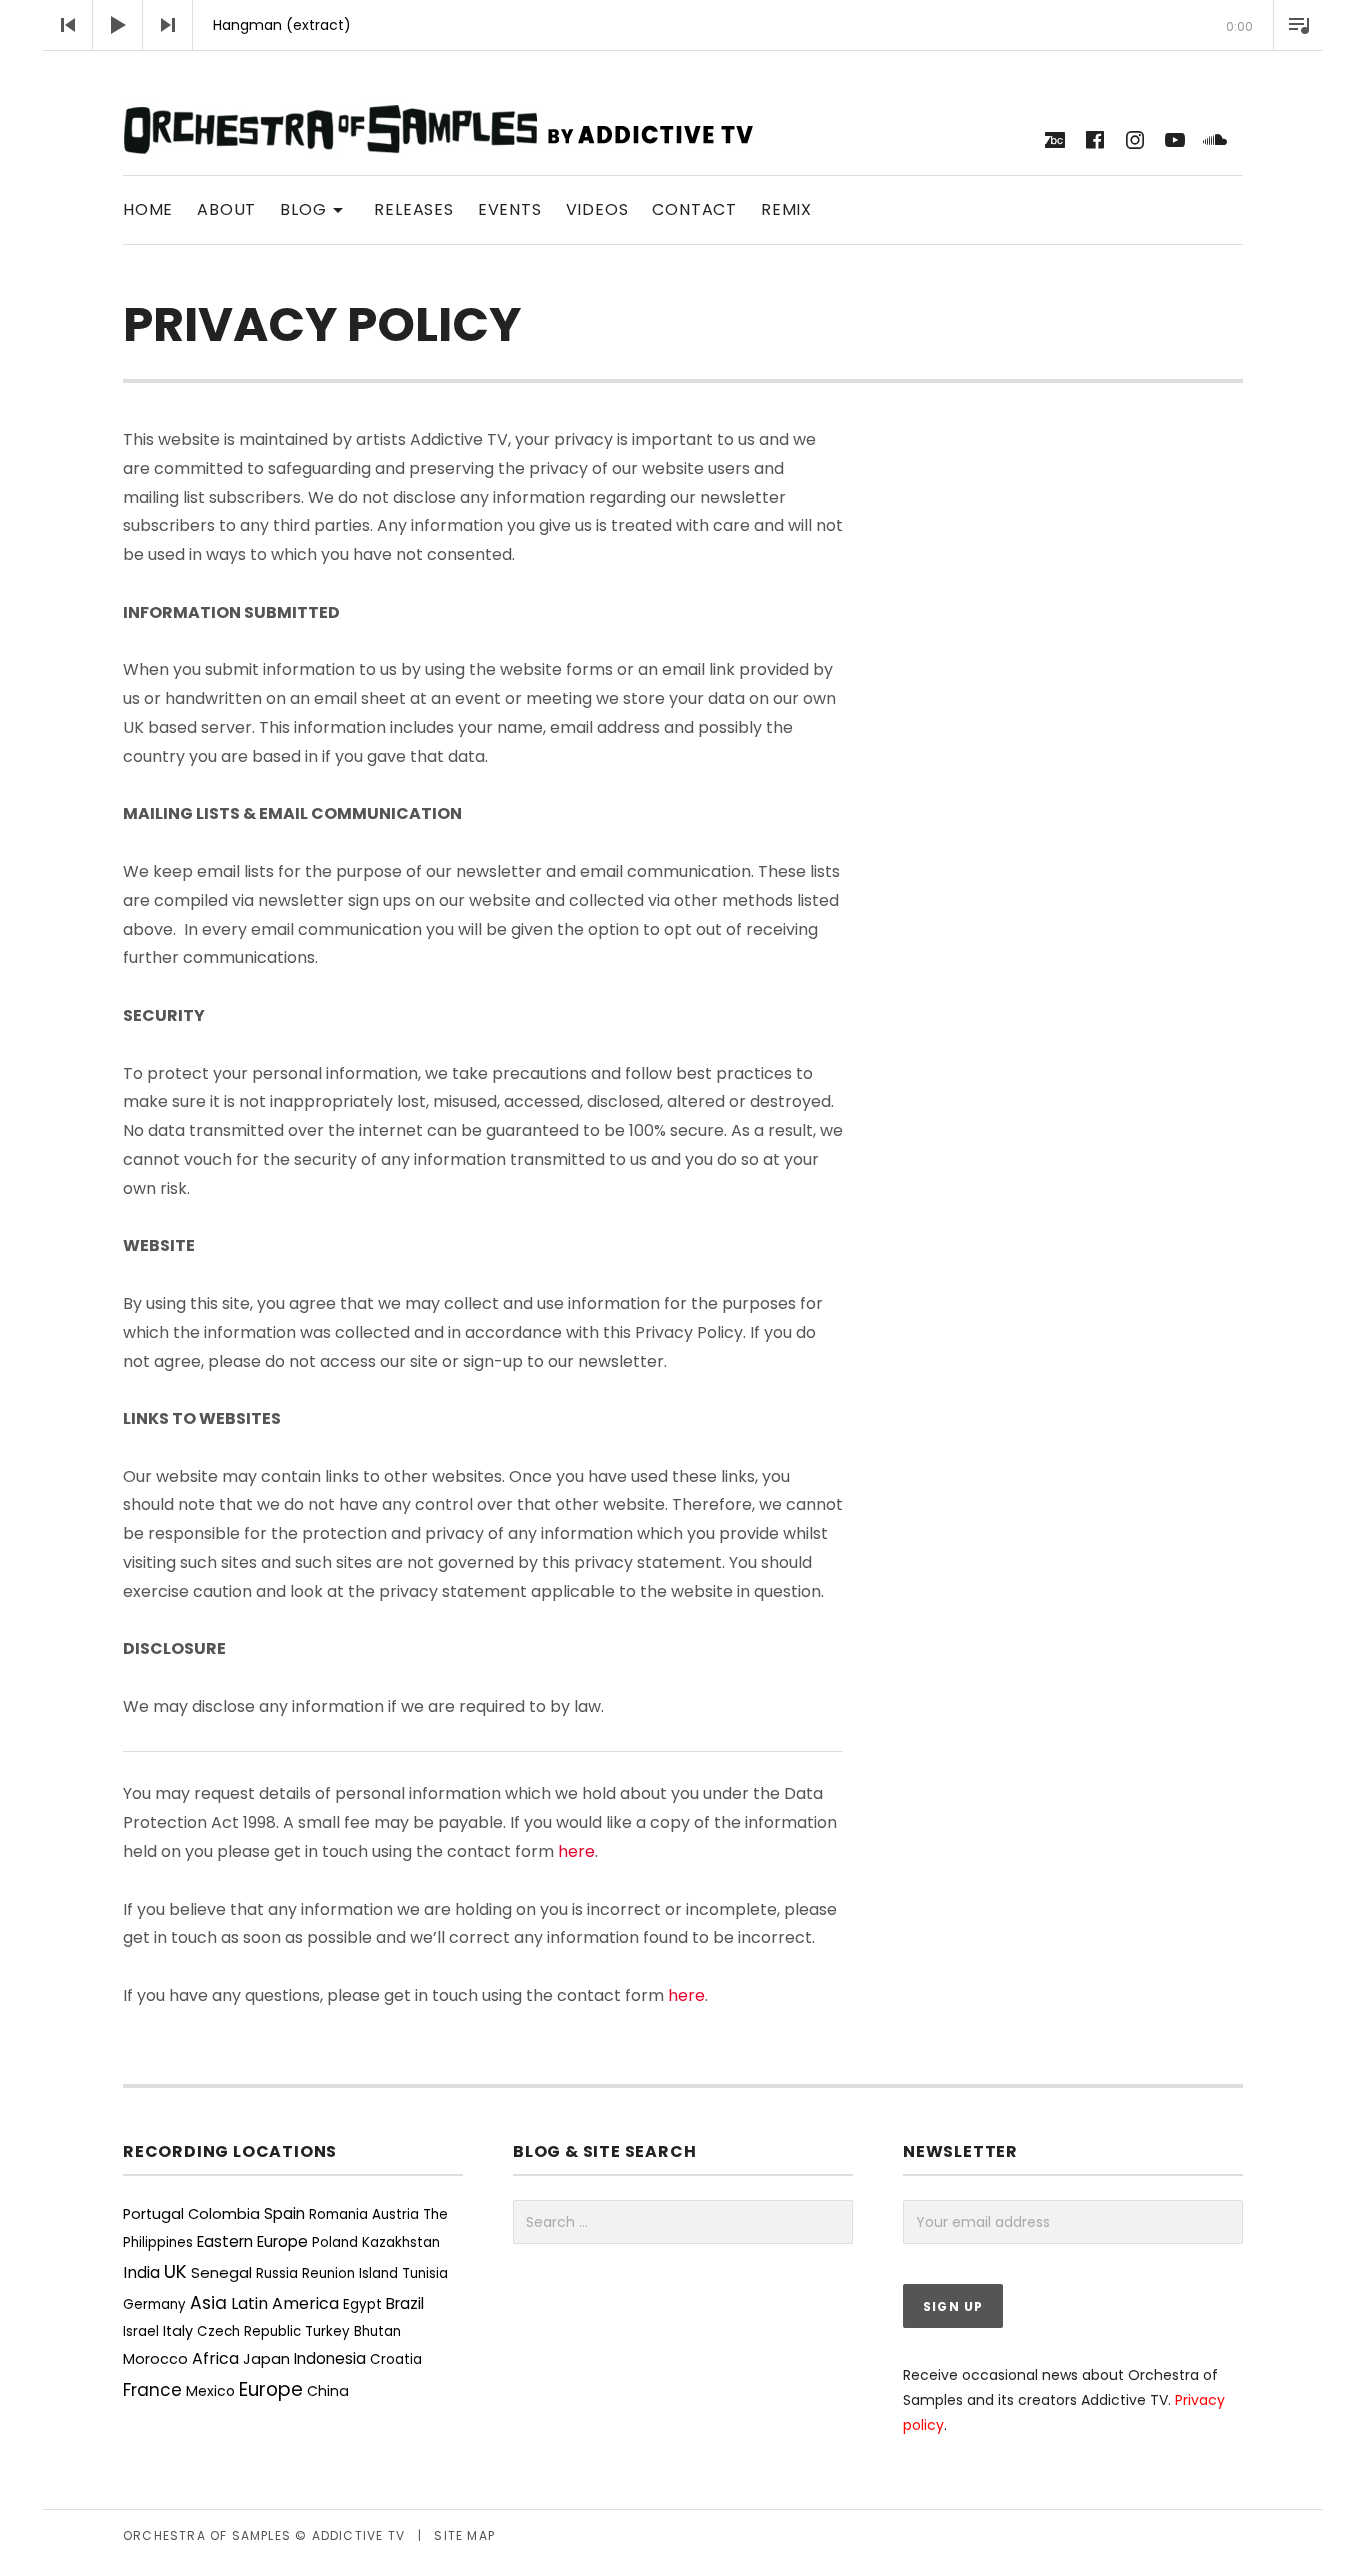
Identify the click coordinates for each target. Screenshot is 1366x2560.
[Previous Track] (68, 25)
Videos (597, 209)
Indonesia (330, 2358)
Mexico (210, 2391)
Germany (154, 2304)
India (141, 2272)
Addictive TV (358, 2535)
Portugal (153, 2214)
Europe (271, 2389)
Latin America (285, 2303)
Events (510, 209)
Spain (284, 2213)
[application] (683, 25)
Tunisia (425, 2273)
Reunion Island (350, 2273)
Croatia (396, 2359)
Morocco (155, 2359)
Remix (786, 209)
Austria (395, 2214)
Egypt (362, 2304)
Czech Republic (249, 2331)
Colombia (224, 2214)
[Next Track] (168, 25)
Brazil (405, 2303)
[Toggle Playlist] (1298, 25)
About (226, 209)
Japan (266, 2359)
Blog (315, 208)
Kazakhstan (401, 2242)
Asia (208, 2303)
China (328, 2391)
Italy (178, 2331)
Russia (277, 2273)
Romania (338, 2214)
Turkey (327, 2331)
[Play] (118, 25)
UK (175, 2271)
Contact (694, 209)
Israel (141, 2331)
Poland (335, 2242)
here (576, 1851)
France (152, 2390)
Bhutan (377, 2331)
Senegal (221, 2272)
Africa (215, 2358)
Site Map (464, 2535)
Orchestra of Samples (207, 2535)
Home (148, 209)
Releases (413, 209)
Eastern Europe (252, 2241)
